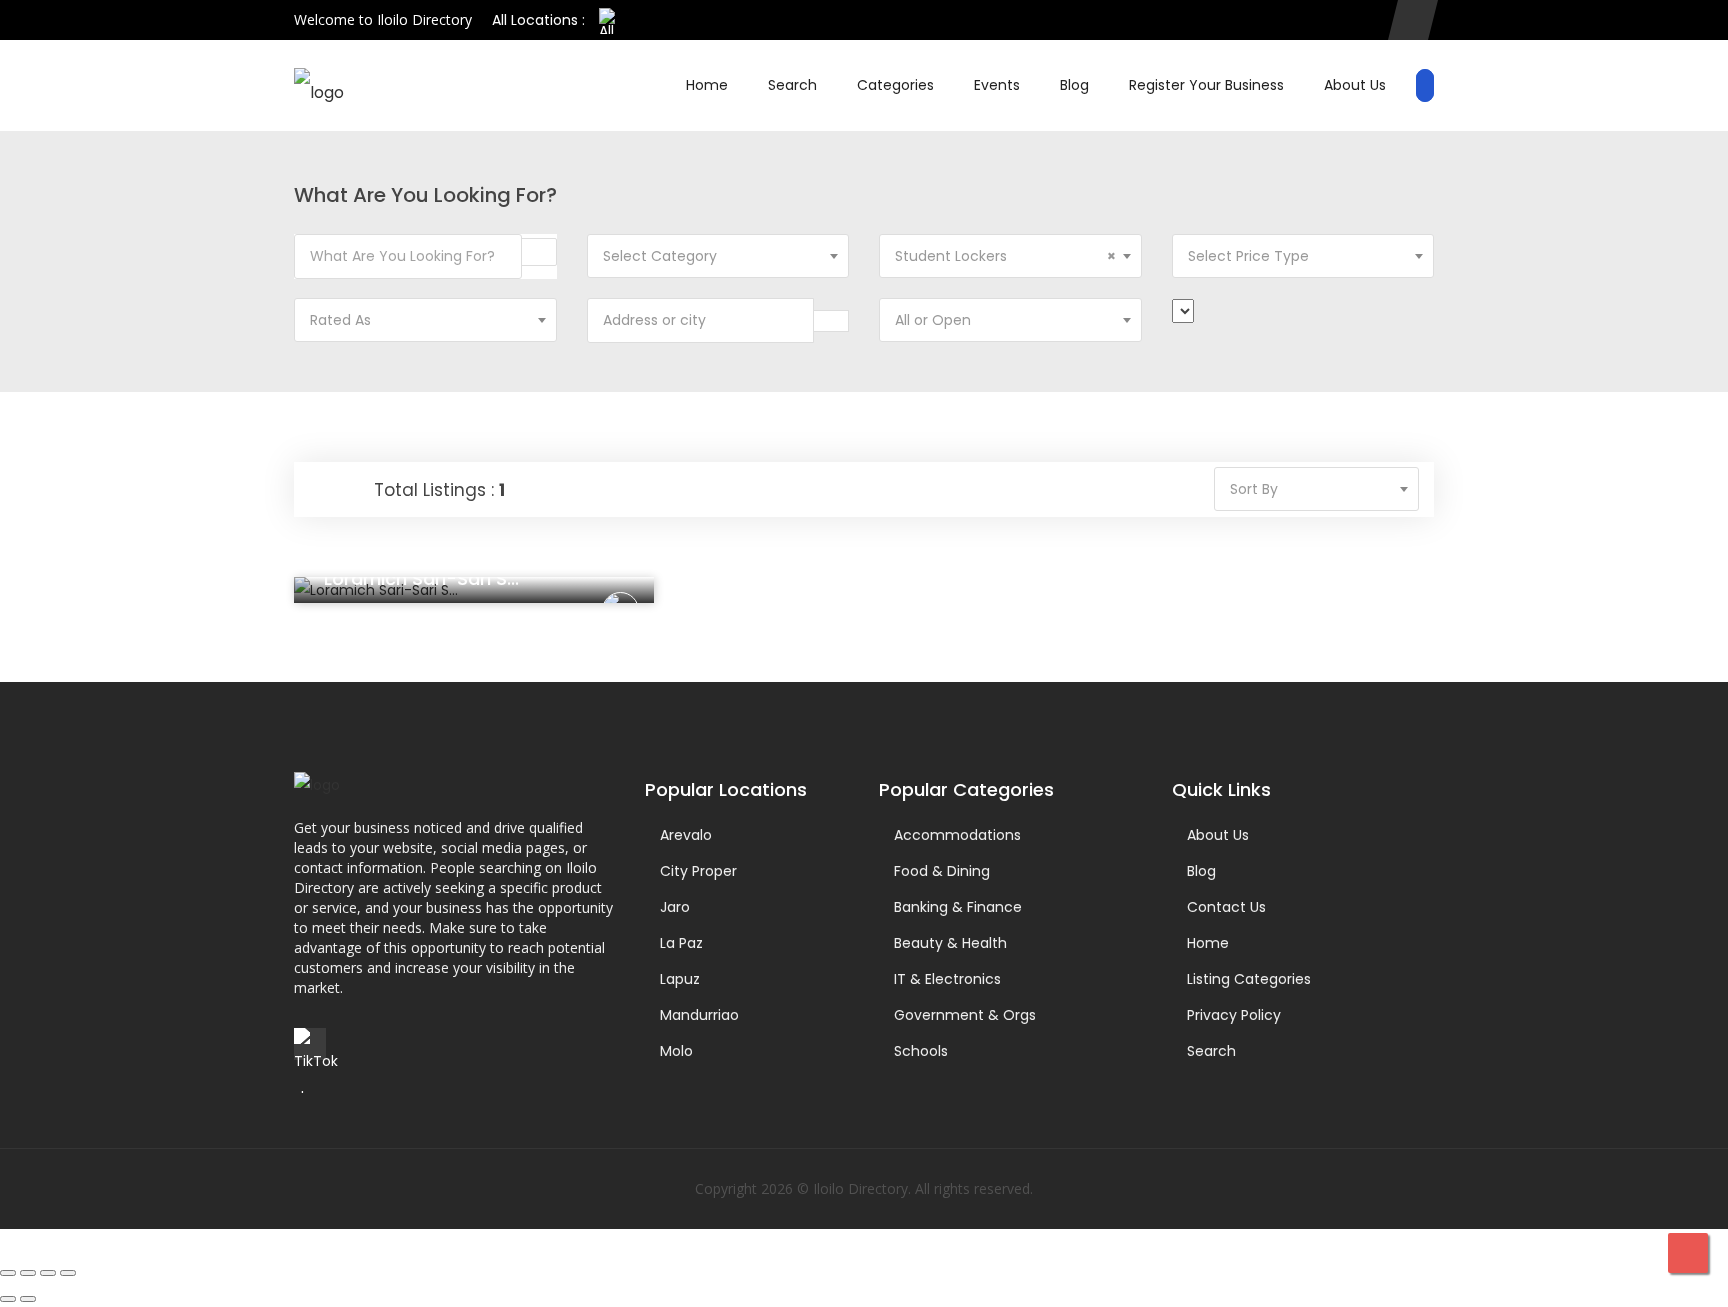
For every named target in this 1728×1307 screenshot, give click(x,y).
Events (997, 85)
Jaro (675, 907)
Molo (676, 1051)
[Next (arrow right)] (28, 1299)
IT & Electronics (947, 979)
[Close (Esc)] (68, 1273)
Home (707, 85)
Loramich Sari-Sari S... (421, 578)
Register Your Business (1206, 85)
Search (792, 85)
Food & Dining (942, 871)
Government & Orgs (965, 1015)
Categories (895, 85)
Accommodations (957, 835)
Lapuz (680, 979)
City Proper (698, 871)
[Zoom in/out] (8, 1273)
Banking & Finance (958, 907)
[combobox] (718, 256)
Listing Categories (1249, 979)
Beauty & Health (950, 943)
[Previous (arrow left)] (8, 1299)
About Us (1355, 85)
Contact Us (1226, 907)
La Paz (681, 943)
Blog (1074, 85)
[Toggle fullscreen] (28, 1273)
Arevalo (686, 835)
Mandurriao (699, 1015)
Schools (921, 1051)
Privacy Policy (1234, 1015)
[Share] (48, 1273)
